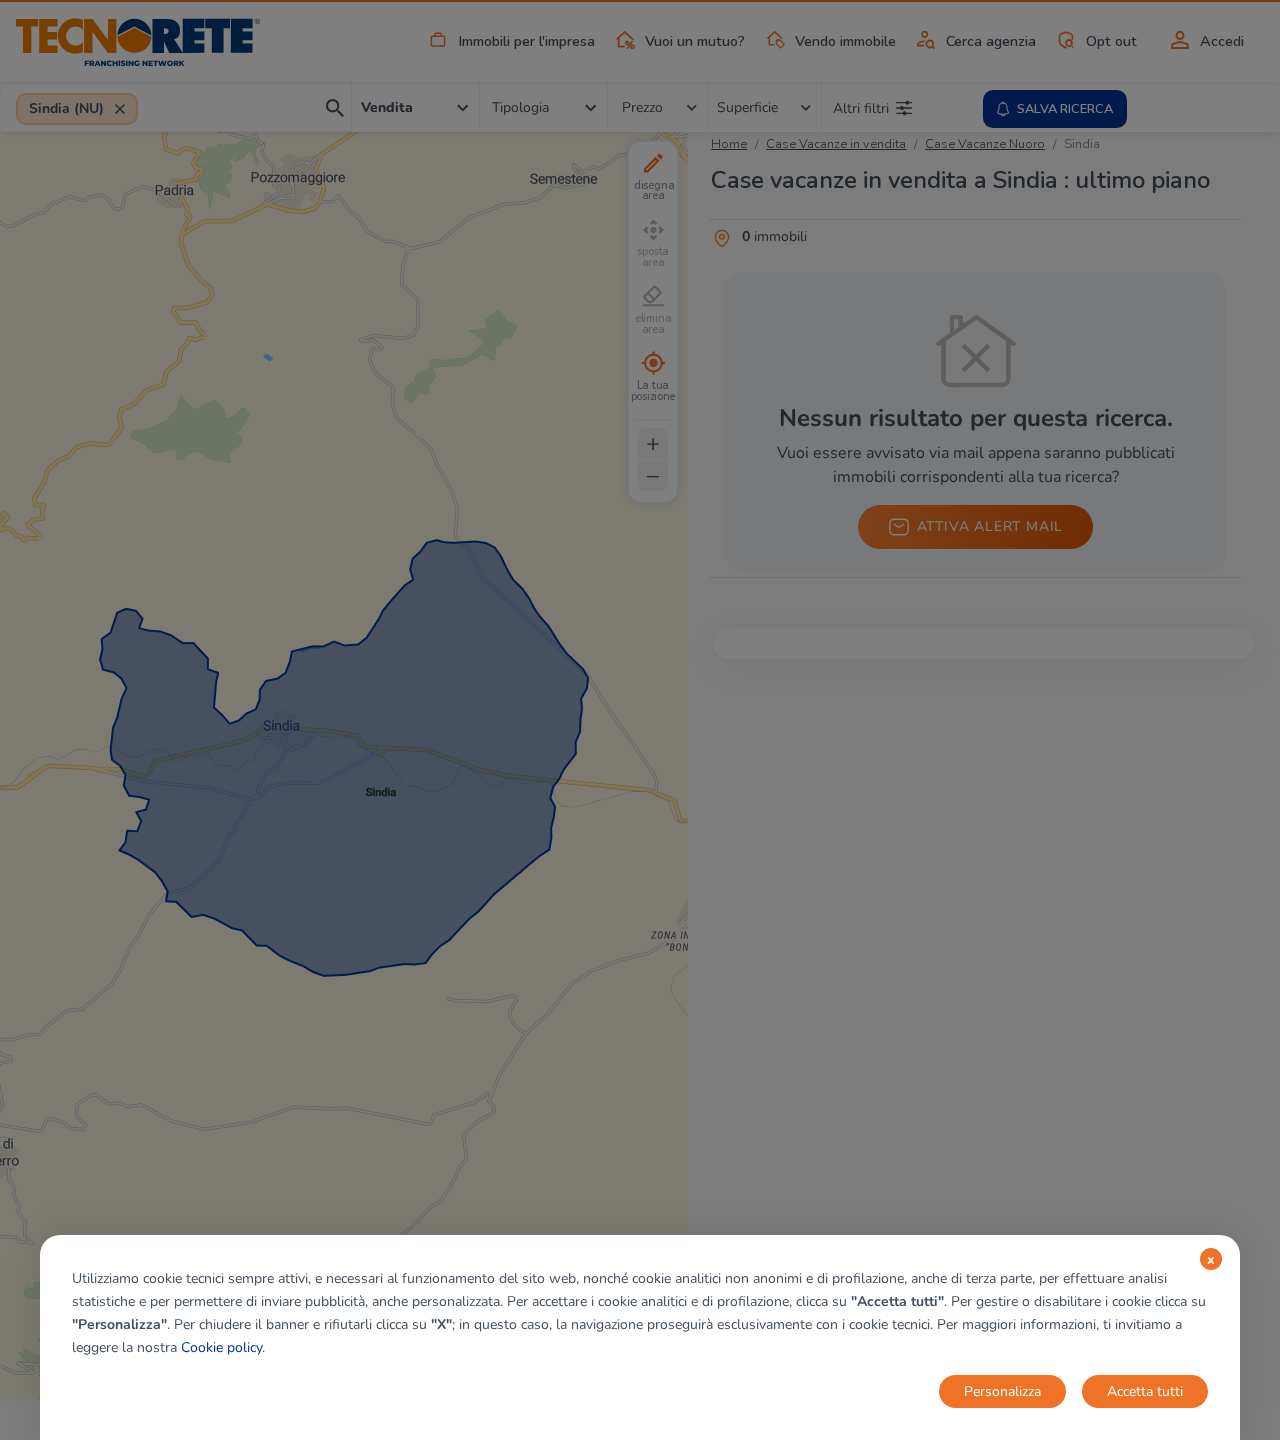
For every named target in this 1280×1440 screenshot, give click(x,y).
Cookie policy (221, 1347)
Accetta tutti (1145, 1391)
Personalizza (1002, 1391)
